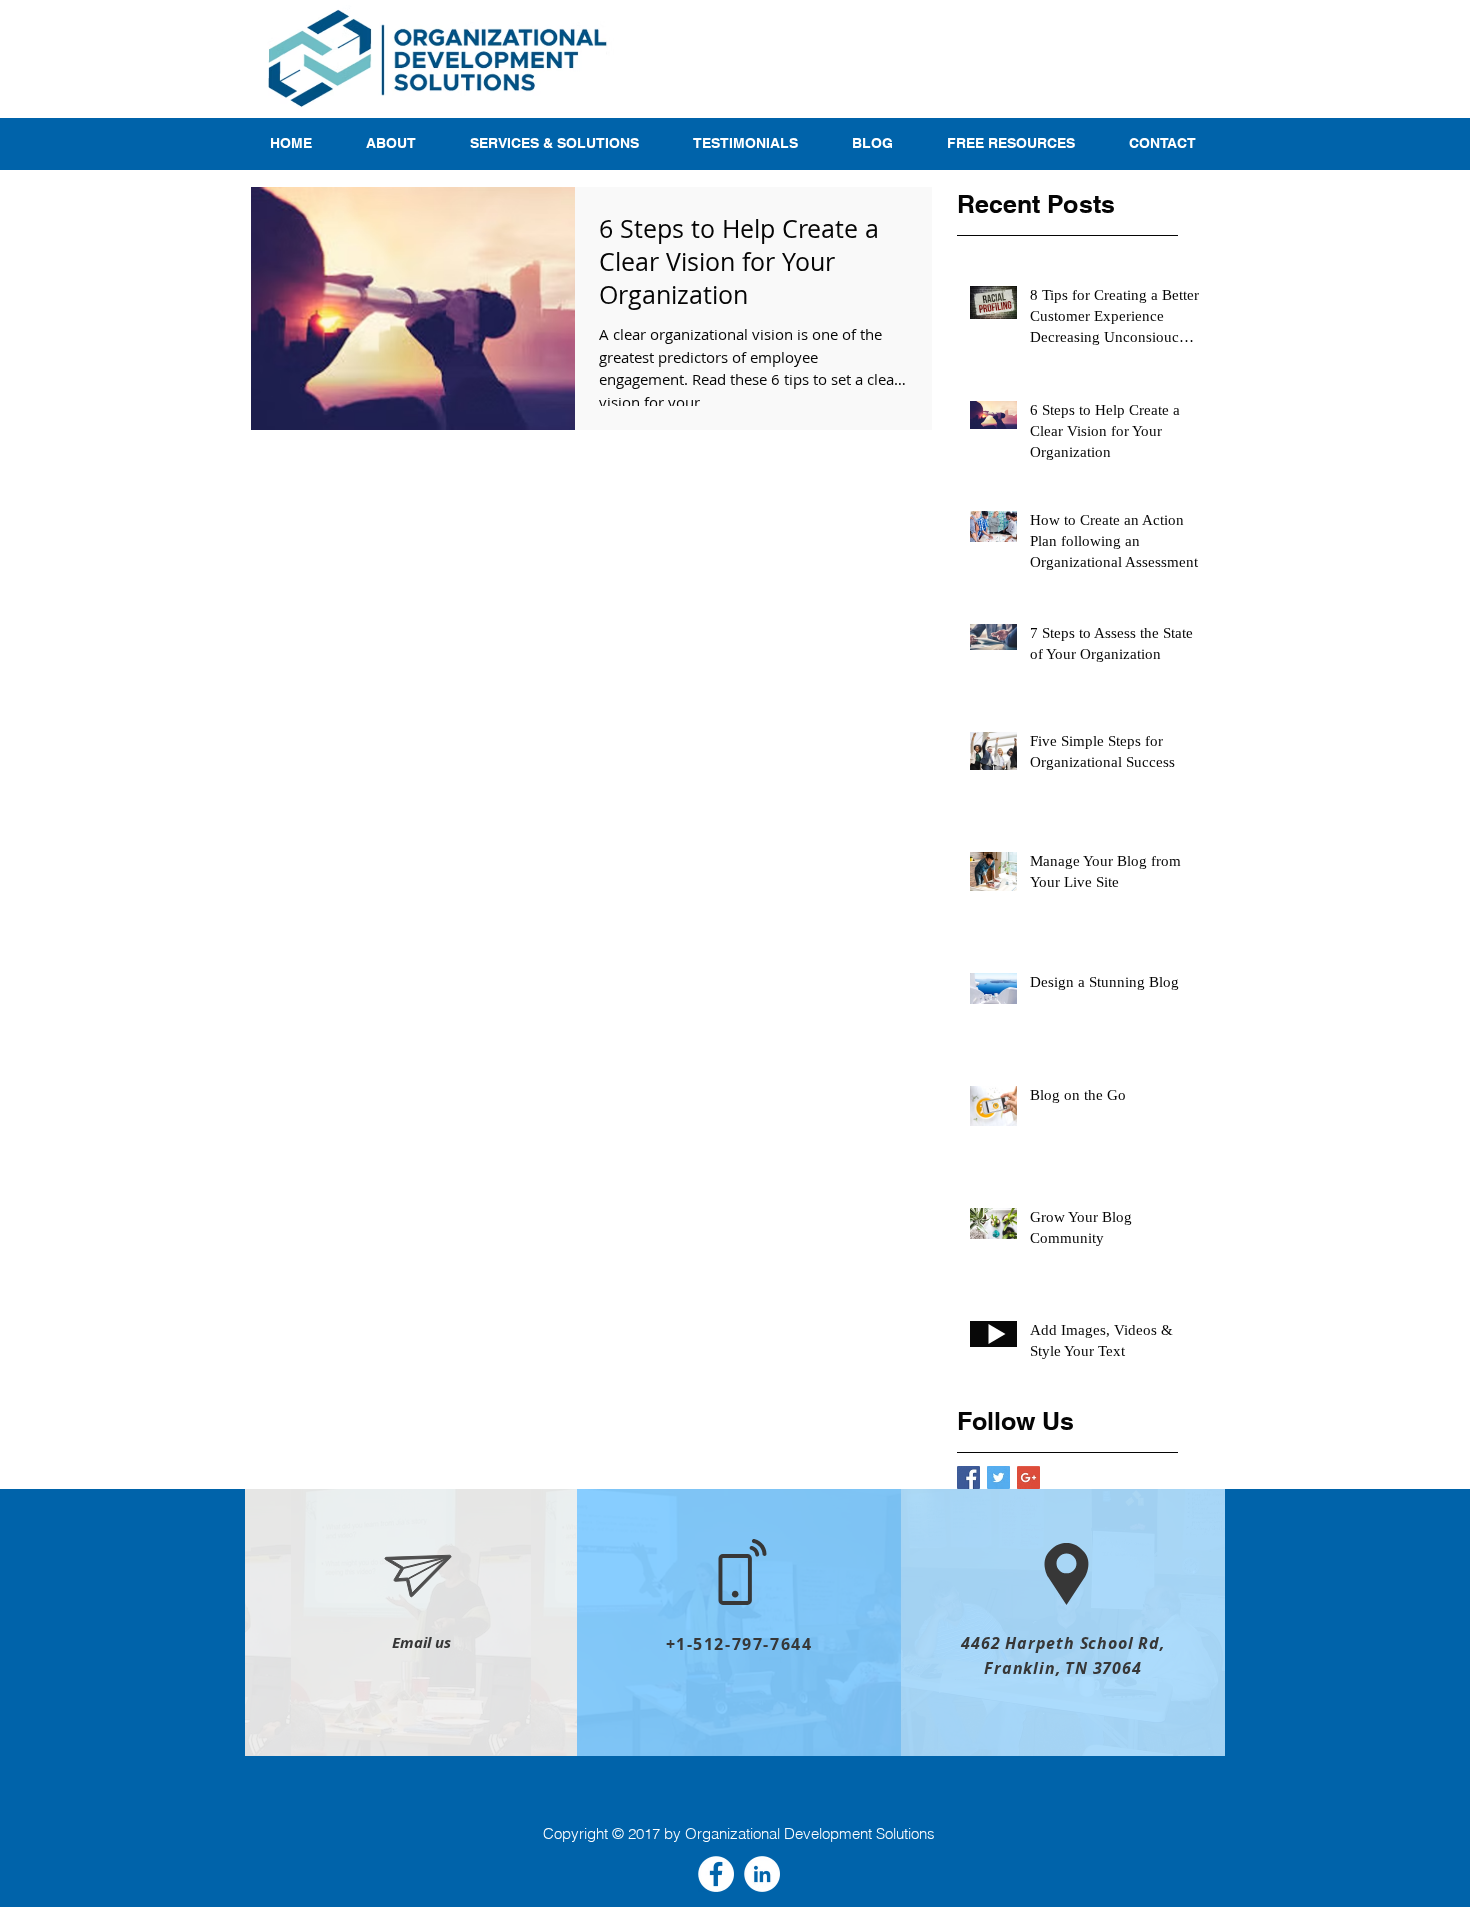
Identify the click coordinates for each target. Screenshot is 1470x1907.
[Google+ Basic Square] (1028, 1477)
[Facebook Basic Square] (968, 1477)
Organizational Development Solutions (810, 1833)
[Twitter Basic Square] (998, 1477)
